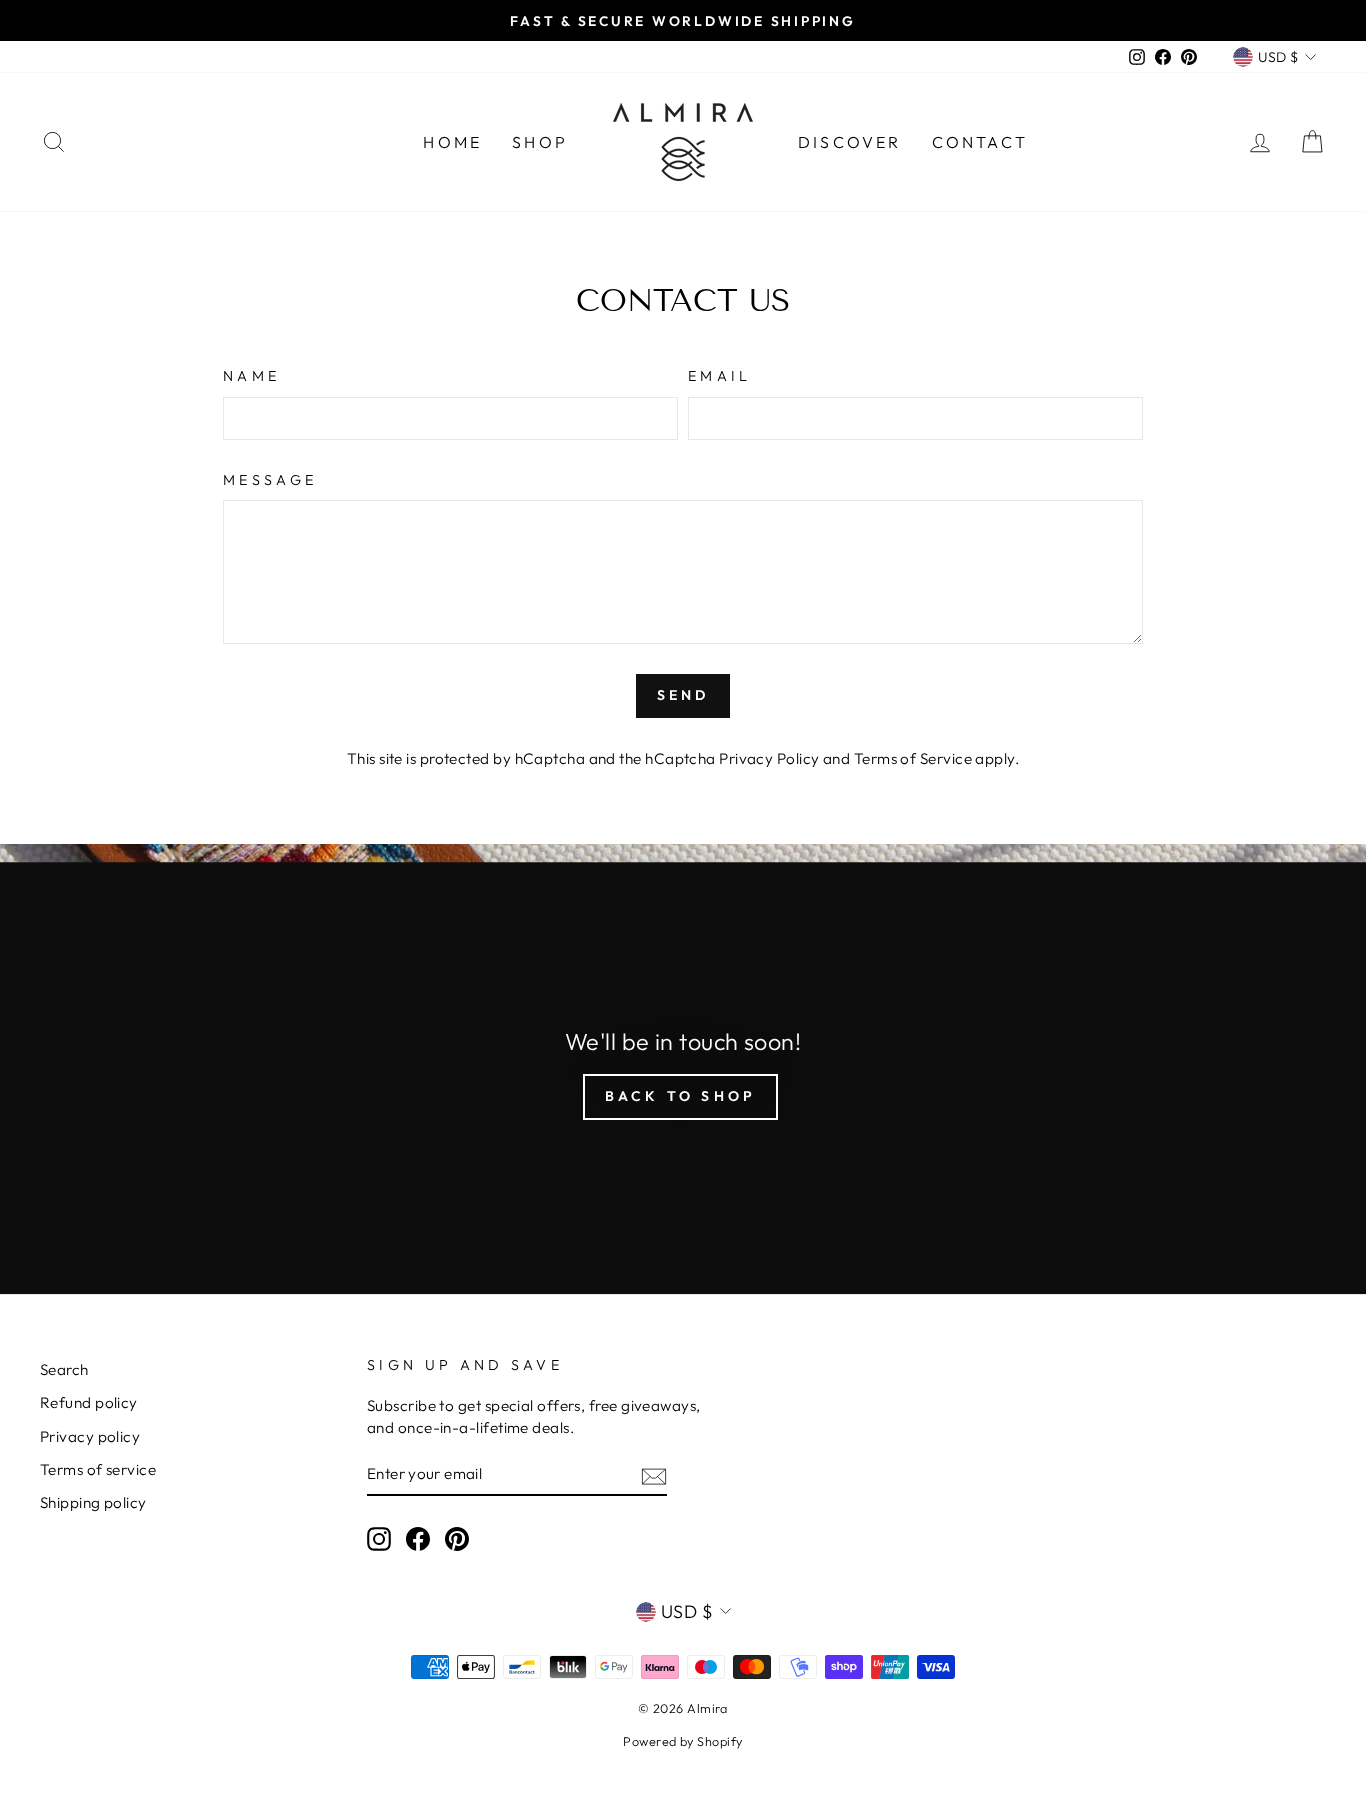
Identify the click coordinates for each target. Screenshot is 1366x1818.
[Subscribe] (654, 1474)
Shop (540, 142)
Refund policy (89, 1402)
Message (270, 480)
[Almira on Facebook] (418, 1538)
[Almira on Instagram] (379, 1538)
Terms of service (98, 1469)
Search (64, 1369)
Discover (850, 142)
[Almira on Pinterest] (457, 1538)
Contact (980, 142)
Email (720, 376)
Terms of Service (913, 758)
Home (452, 142)
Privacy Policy (769, 758)
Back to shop (680, 1096)
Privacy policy (90, 1436)
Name (251, 376)
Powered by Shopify (682, 1741)
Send (683, 695)
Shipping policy (93, 1502)
